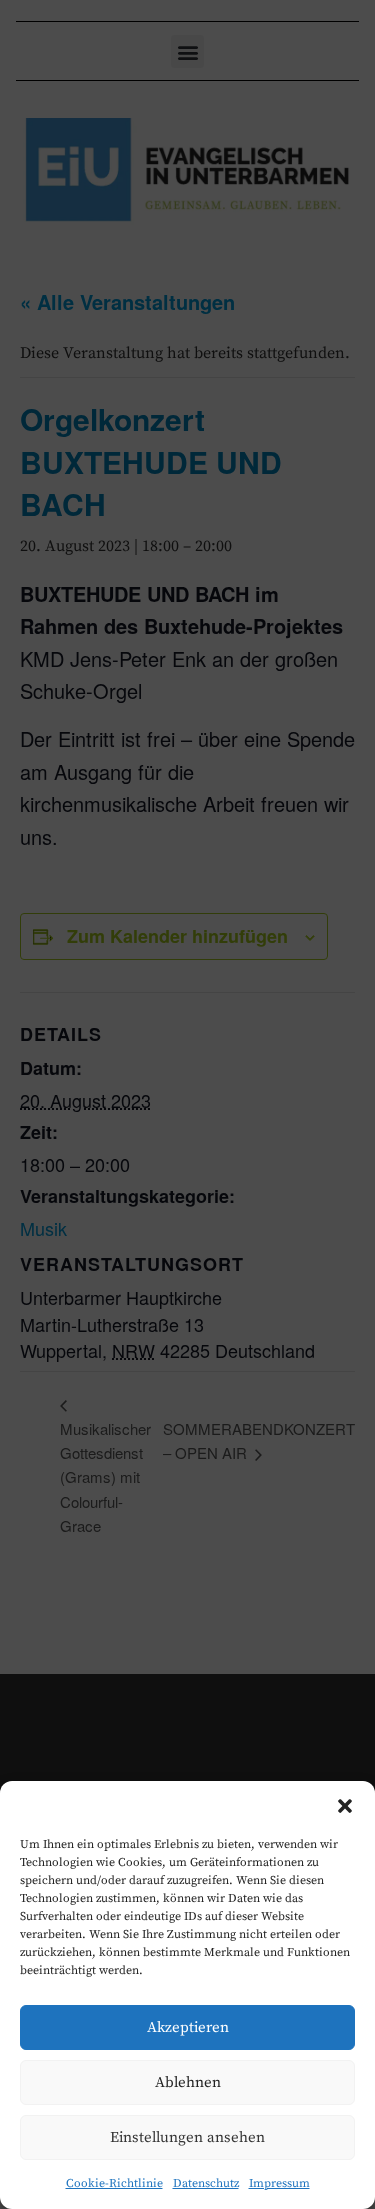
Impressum (279, 2183)
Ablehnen (188, 2082)
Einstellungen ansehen (187, 2137)
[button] (345, 1806)
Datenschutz (206, 2183)
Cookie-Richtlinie (114, 2183)
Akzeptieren (188, 2027)
